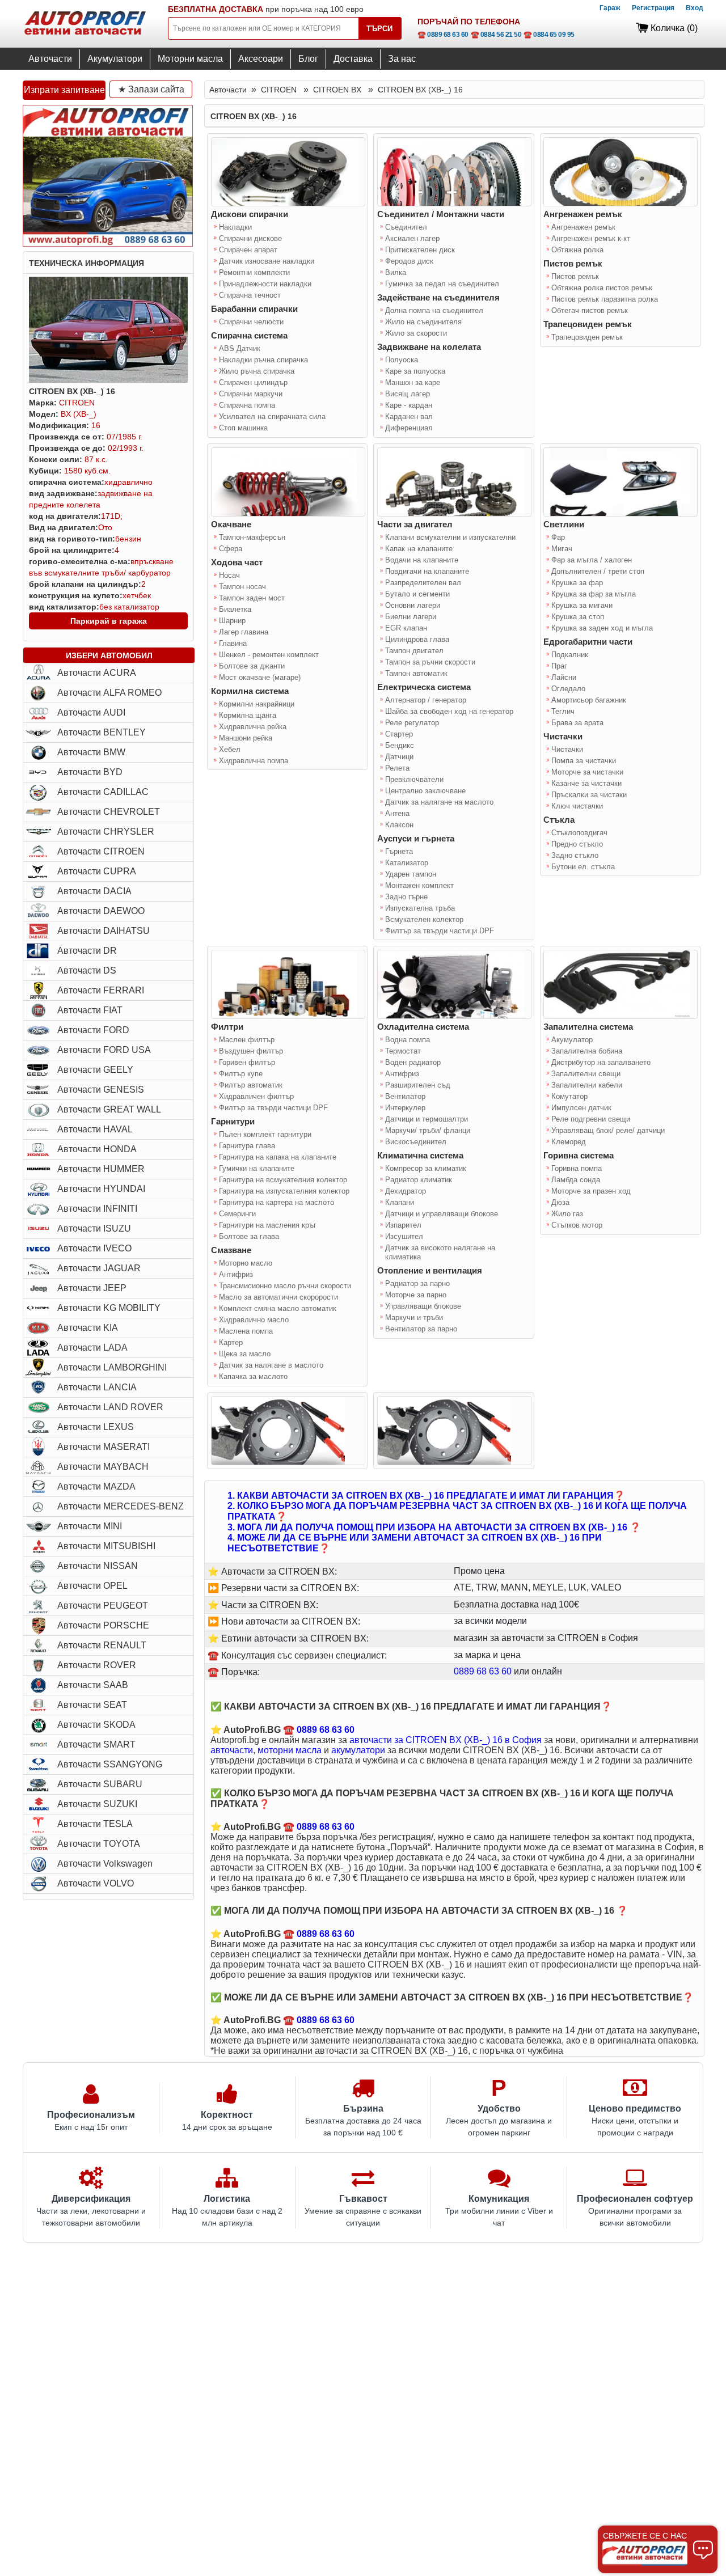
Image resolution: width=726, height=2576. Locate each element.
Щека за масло (245, 1354)
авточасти (232, 1750)
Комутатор (569, 1096)
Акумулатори (115, 59)
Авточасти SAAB (93, 1685)
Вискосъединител (416, 1142)
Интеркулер (405, 1108)
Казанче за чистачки (586, 783)
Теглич (563, 711)
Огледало (568, 689)
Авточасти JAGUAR (99, 1268)
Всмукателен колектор (424, 919)
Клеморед (569, 1142)
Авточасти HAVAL (95, 1129)
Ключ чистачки (577, 806)
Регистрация (653, 8)
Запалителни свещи (586, 1074)
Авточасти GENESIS (101, 1090)
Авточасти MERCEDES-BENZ (121, 1506)
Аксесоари (261, 59)
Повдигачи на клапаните (427, 571)
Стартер (399, 734)
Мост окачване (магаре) (260, 677)
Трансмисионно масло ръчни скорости (285, 1286)
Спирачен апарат (248, 250)
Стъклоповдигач (579, 833)
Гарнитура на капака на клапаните (278, 1157)
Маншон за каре (413, 382)
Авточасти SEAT (92, 1705)
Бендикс (400, 745)
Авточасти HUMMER (101, 1169)
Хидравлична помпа (254, 761)
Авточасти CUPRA (97, 871)
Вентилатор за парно (421, 1329)
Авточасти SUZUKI (97, 1804)
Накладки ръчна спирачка (263, 360)
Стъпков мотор (577, 1225)
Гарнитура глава (247, 1146)
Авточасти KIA (88, 1328)
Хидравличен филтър (256, 1096)
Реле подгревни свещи (591, 1119)
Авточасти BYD (90, 772)
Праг (559, 666)
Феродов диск (409, 261)
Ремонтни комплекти (254, 272)
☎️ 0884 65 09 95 (549, 35)
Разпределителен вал (423, 583)
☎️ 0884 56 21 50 (496, 35)
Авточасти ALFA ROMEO (109, 693)
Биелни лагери (411, 617)
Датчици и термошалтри (427, 1119)
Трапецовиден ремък (587, 337)
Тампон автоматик (416, 673)
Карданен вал (409, 416)
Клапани (400, 1202)
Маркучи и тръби (414, 1317)
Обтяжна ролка (577, 250)
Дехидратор (406, 1191)
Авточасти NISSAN (98, 1566)
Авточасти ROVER (97, 1665)
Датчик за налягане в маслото (271, 1365)
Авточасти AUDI (91, 712)
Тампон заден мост (252, 598)
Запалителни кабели (587, 1085)
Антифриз (236, 1274)
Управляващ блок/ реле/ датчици (608, 1130)
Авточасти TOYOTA (99, 1844)
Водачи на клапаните (422, 560)
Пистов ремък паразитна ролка (605, 299)
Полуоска (402, 360)
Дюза (560, 1202)
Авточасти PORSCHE (103, 1625)
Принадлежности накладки (265, 284)
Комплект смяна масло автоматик (278, 1308)
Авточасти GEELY (95, 1070)
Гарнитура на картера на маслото (277, 1202)
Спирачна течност (250, 295)
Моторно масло (246, 1263)
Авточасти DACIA (94, 891)
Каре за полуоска (415, 371)
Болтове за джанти (252, 666)
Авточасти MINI (90, 1526)
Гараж (610, 8)
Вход (695, 8)
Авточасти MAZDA (96, 1486)
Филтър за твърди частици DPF (440, 931)
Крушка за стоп (578, 617)
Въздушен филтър (251, 1051)
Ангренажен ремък (583, 227)
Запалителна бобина (587, 1051)
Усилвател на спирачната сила (272, 416)
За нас (402, 59)
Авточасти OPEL (92, 1586)
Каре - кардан (409, 405)
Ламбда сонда (576, 1180)
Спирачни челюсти (251, 322)
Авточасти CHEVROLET (109, 812)
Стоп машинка (243, 428)
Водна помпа (408, 1040)
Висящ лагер (408, 394)
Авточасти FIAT (90, 1010)
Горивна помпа (577, 1168)
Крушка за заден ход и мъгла (602, 628)
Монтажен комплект (419, 885)
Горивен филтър (247, 1062)
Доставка (353, 59)
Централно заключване (425, 791)
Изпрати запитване (64, 90)
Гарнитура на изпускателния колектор (284, 1191)
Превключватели (414, 779)
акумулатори (358, 1750)
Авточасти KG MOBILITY (109, 1308)
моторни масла (290, 1750)
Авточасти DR (87, 951)
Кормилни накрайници (257, 704)
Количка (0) (674, 28)
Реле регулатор (412, 723)
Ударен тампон (411, 874)
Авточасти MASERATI (104, 1447)
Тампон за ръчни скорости (430, 662)
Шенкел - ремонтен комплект (269, 655)
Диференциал (409, 428)
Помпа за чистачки (584, 761)
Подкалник (570, 655)
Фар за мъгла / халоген (592, 560)
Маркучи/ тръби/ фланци (428, 1130)
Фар (558, 537)
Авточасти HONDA (97, 1149)
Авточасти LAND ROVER (110, 1407)
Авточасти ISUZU (94, 1228)
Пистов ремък (575, 276)
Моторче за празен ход (591, 1191)
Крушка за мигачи (582, 605)
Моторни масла (190, 59)
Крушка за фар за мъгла (594, 594)
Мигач (562, 549)
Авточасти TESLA (95, 1824)
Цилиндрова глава (417, 639)
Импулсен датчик (581, 1108)
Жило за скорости (416, 333)
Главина (233, 643)
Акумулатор (572, 1040)
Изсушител (404, 1236)
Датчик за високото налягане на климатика (440, 1252)
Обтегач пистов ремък (590, 310)
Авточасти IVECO (94, 1248)
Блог (308, 59)
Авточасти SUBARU (100, 1784)
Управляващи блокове (423, 1306)
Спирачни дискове (250, 238)
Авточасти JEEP (92, 1288)
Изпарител (403, 1225)
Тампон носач (242, 587)
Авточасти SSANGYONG (110, 1764)
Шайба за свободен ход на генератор (449, 711)
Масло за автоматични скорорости (278, 1297)
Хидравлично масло (254, 1320)
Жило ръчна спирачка (257, 371)
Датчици (399, 757)
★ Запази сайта (151, 89)
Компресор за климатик (426, 1168)
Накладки (235, 227)
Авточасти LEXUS (96, 1427)
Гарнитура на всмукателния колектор (283, 1180)
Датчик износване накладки (267, 261)
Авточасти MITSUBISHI (106, 1546)
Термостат (403, 1051)
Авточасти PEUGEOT (103, 1606)
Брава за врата (577, 723)
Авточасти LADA (92, 1348)
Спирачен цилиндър (253, 382)
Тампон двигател (414, 651)
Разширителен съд (418, 1085)
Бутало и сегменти (417, 594)
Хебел (230, 749)
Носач (229, 575)
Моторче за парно (416, 1295)
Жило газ (567, 1214)
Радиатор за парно (417, 1283)
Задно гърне (406, 897)
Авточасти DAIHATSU (104, 931)
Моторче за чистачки (587, 772)
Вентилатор (405, 1096)
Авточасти (50, 59)
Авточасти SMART (96, 1744)
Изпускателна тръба (420, 908)
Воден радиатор (413, 1062)
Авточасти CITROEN (101, 851)
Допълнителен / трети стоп (598, 571)
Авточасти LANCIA (97, 1387)
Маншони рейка (246, 738)
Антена (397, 813)
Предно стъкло (577, 844)
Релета (397, 768)
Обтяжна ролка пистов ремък (602, 288)
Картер (231, 1342)
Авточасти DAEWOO (101, 911)
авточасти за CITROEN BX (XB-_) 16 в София (446, 1740)
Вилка (396, 272)
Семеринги (237, 1214)
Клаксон (399, 825)
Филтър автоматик (251, 1085)
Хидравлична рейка (253, 727)
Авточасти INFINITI (97, 1209)
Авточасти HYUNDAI (101, 1189)
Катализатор (407, 863)
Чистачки (567, 749)
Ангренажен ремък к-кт (591, 238)
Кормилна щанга (248, 715)
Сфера (231, 549)
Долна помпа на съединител (434, 310)
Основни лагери (413, 605)
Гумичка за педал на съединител (442, 284)
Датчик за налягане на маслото (439, 802)
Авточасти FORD (93, 1030)
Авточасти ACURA (97, 673)
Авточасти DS (87, 970)
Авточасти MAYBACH (103, 1467)
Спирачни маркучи (251, 394)
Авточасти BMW (91, 752)
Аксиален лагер (412, 238)
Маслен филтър (247, 1040)
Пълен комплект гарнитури (265, 1134)
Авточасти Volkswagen (105, 1864)
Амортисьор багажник (589, 700)
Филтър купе (241, 1074)
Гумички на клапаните (257, 1168)
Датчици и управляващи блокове (442, 1214)
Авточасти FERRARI (101, 990)
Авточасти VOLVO (96, 1883)
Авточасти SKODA (96, 1725)
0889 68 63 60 (483, 1671)
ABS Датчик (240, 348)
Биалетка (235, 609)
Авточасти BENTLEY (102, 732)
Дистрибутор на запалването (601, 1062)
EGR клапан (406, 628)
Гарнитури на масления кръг (268, 1225)
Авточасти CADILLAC (103, 792)
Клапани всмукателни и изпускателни (450, 537)
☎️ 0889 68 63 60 (443, 35)
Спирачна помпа (247, 405)
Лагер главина (244, 632)
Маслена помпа (246, 1331)
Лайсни (564, 677)
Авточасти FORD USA (104, 1050)
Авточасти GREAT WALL (109, 1109)
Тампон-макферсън (252, 537)
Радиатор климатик (419, 1180)
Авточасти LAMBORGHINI (112, 1367)
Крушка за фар (577, 583)
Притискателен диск (420, 250)
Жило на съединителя (423, 322)
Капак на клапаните (419, 549)
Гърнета (399, 851)
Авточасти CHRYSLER (106, 832)
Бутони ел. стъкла (583, 867)
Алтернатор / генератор (426, 700)
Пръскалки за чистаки (589, 795)
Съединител (406, 227)
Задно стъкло (575, 855)
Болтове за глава (249, 1236)
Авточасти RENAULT (102, 1645)
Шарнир (232, 621)
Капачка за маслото (253, 1376)
